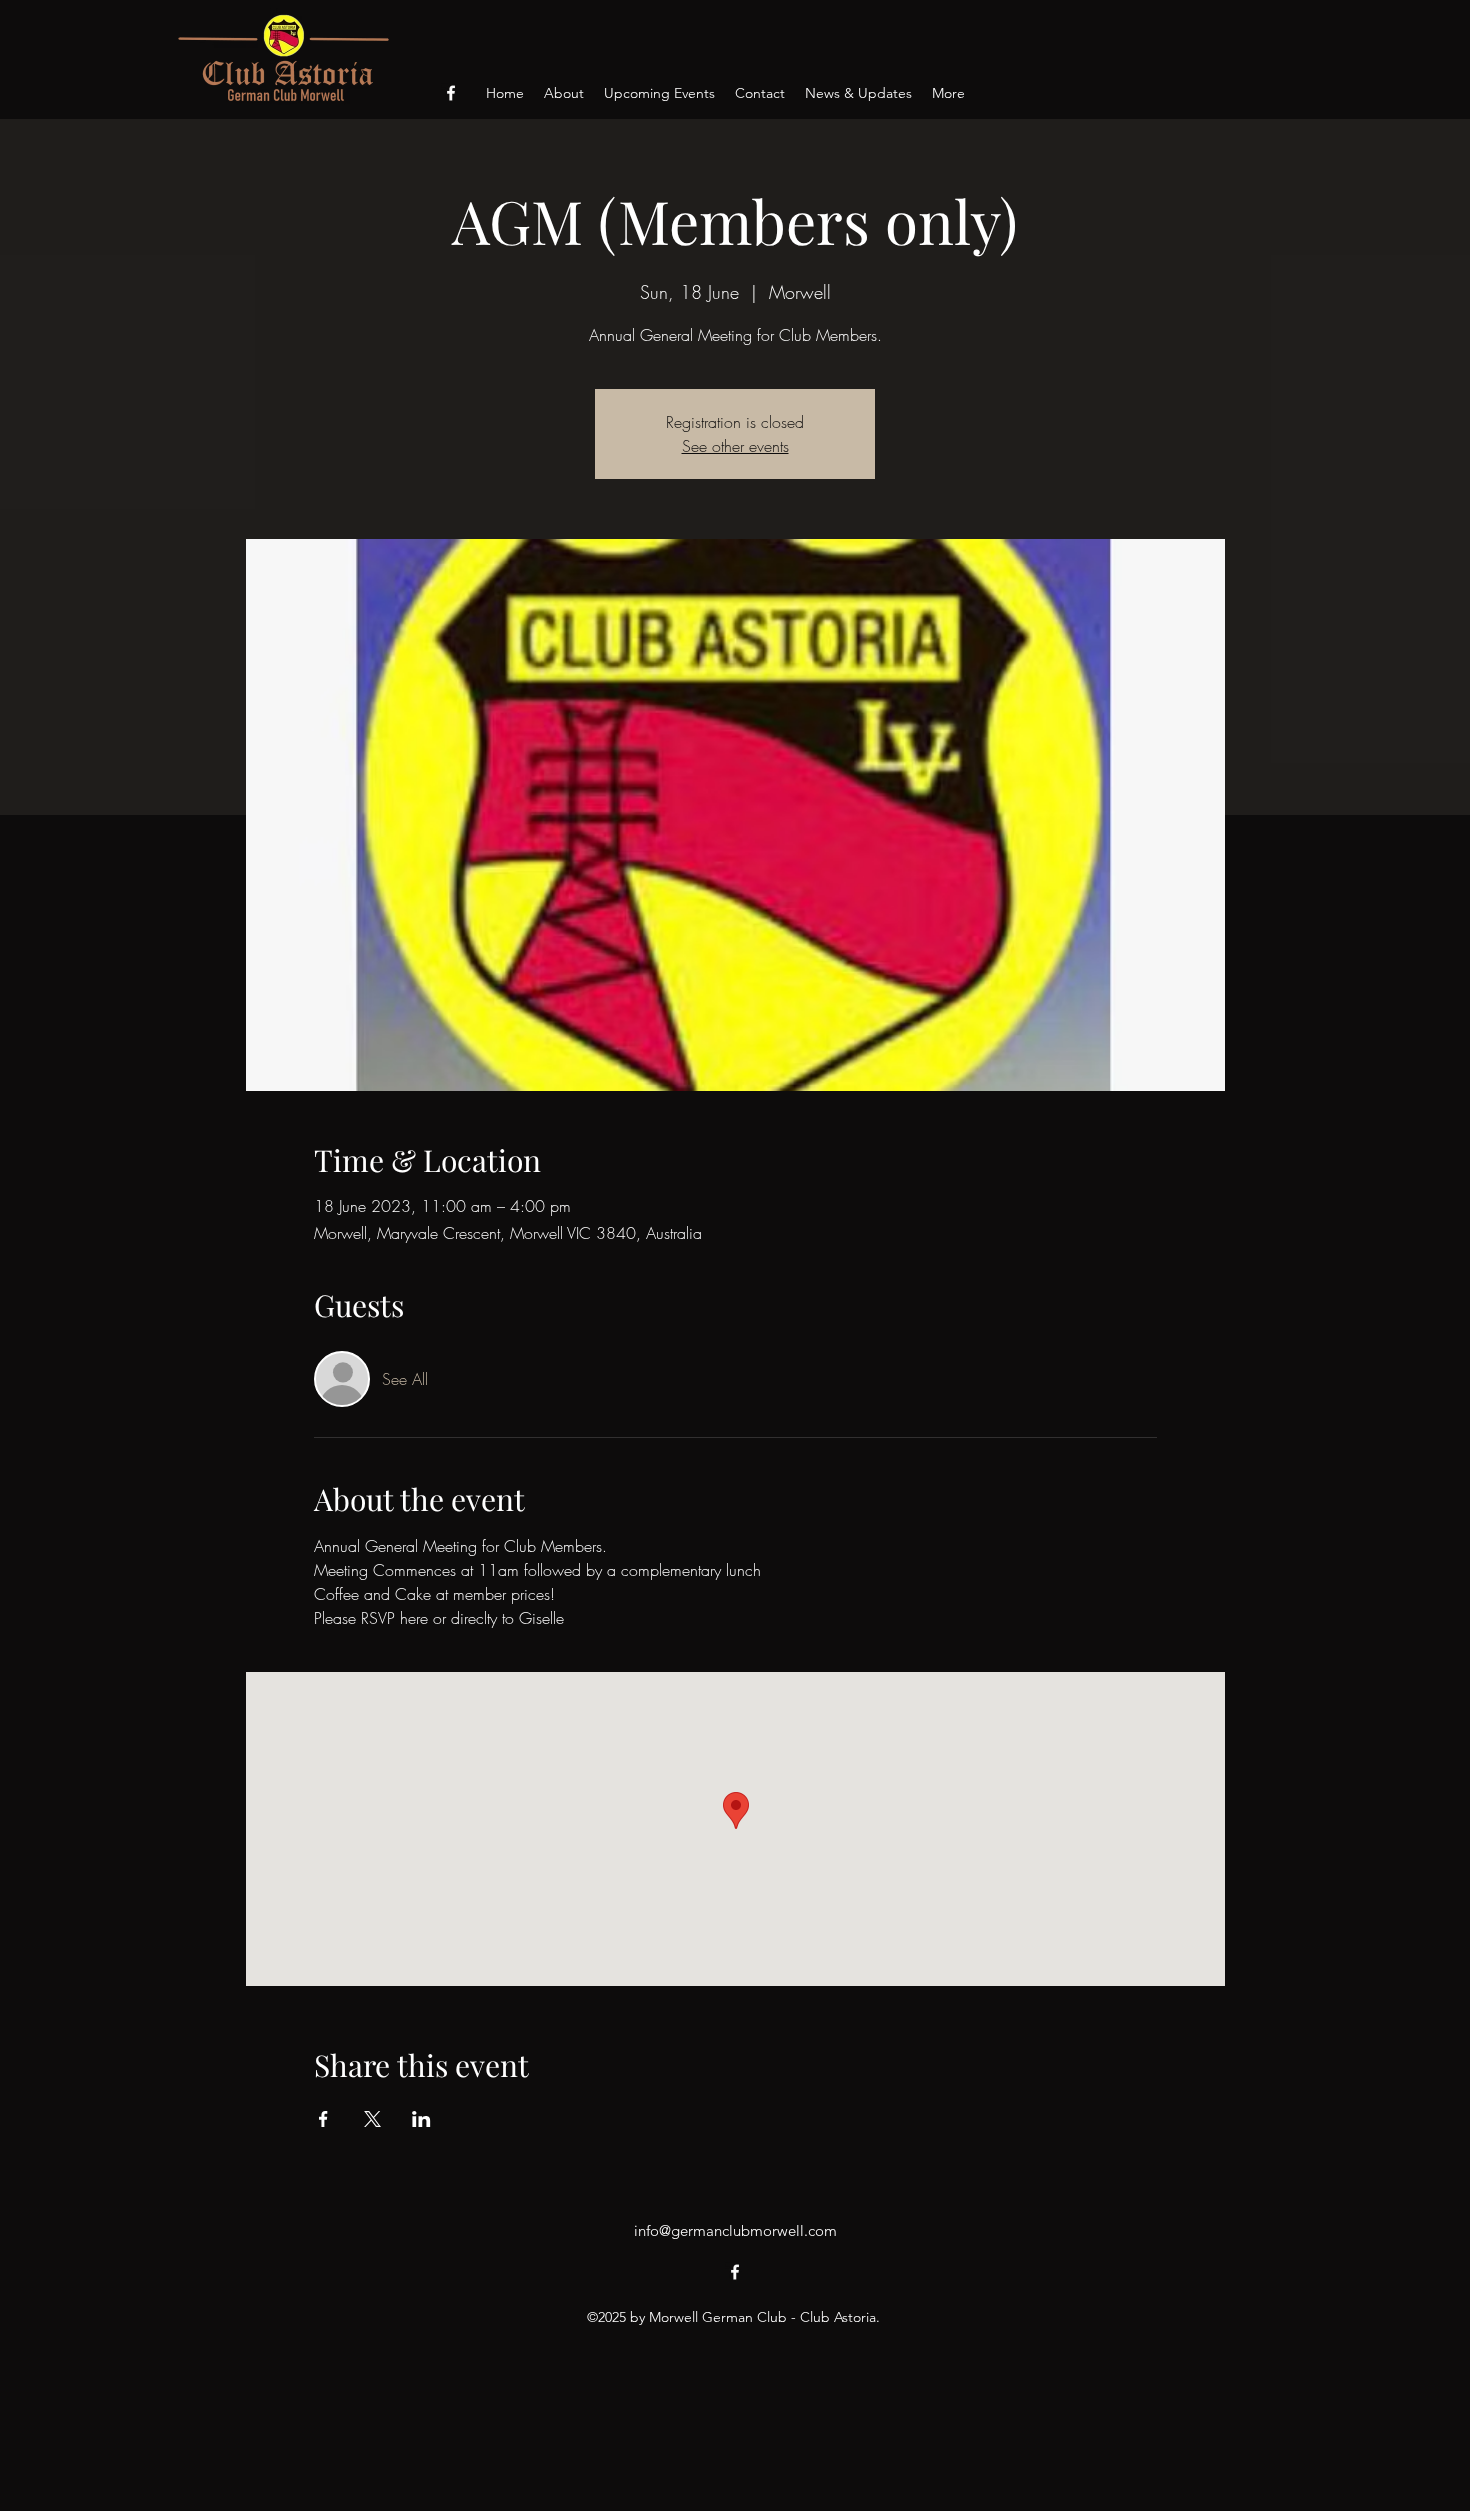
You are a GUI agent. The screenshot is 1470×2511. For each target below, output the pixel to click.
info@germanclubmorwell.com (735, 2230)
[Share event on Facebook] (323, 2119)
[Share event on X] (372, 2119)
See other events (735, 446)
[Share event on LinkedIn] (421, 2119)
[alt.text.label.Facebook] (451, 93)
